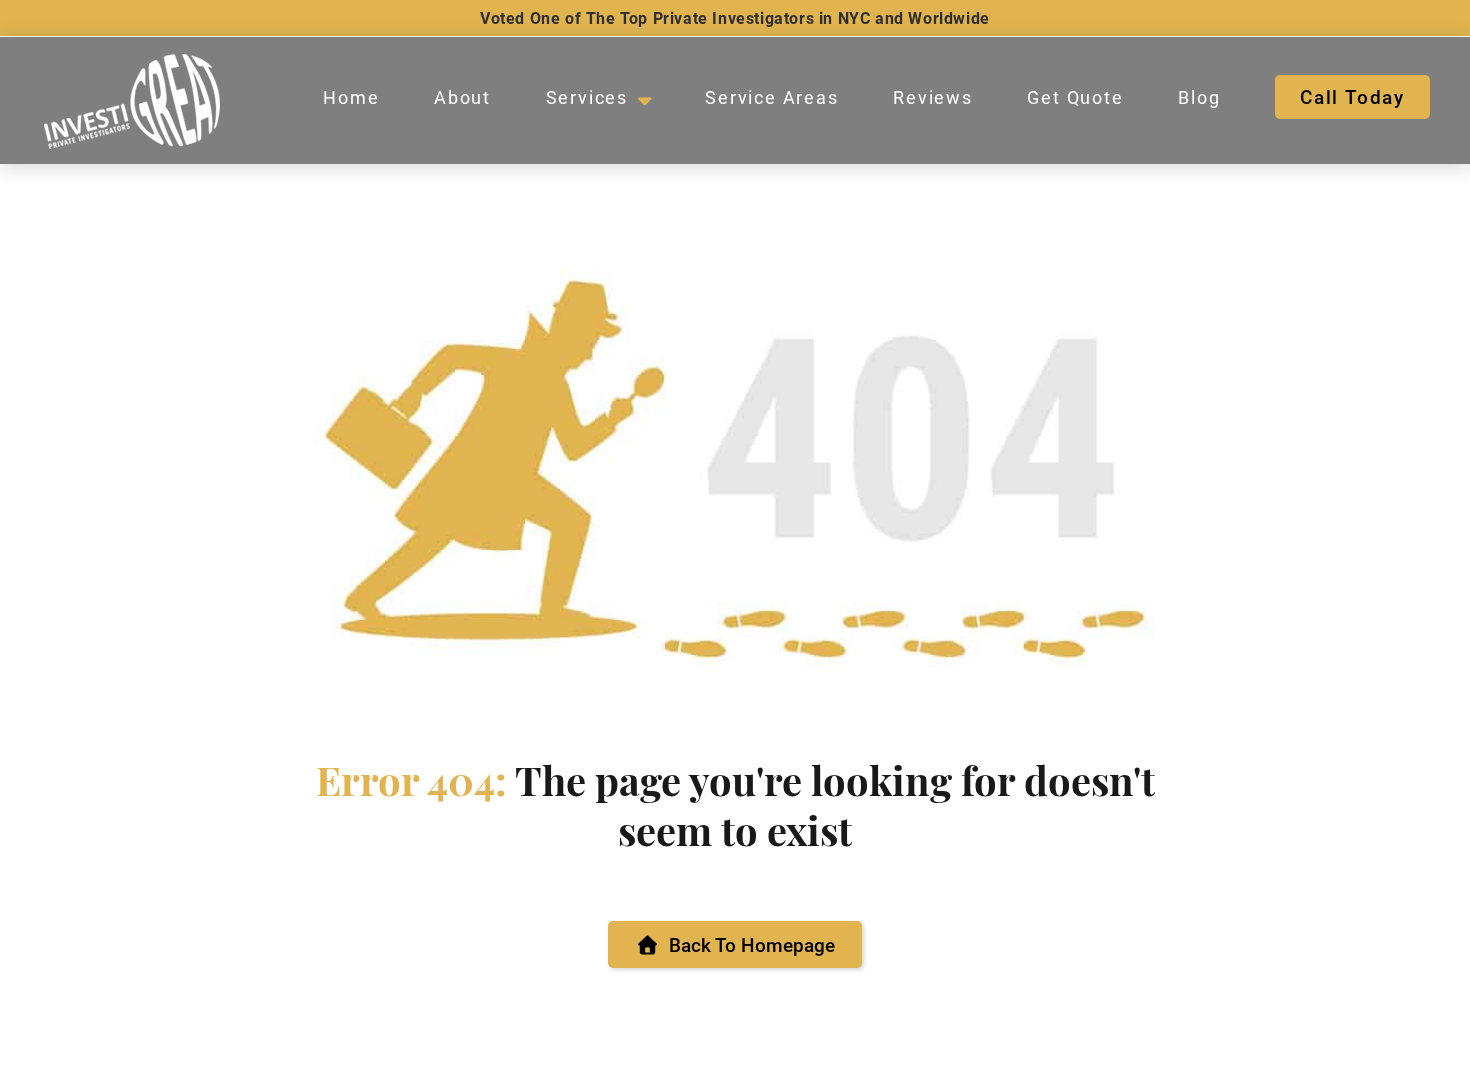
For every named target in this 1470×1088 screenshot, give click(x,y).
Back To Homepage (752, 944)
